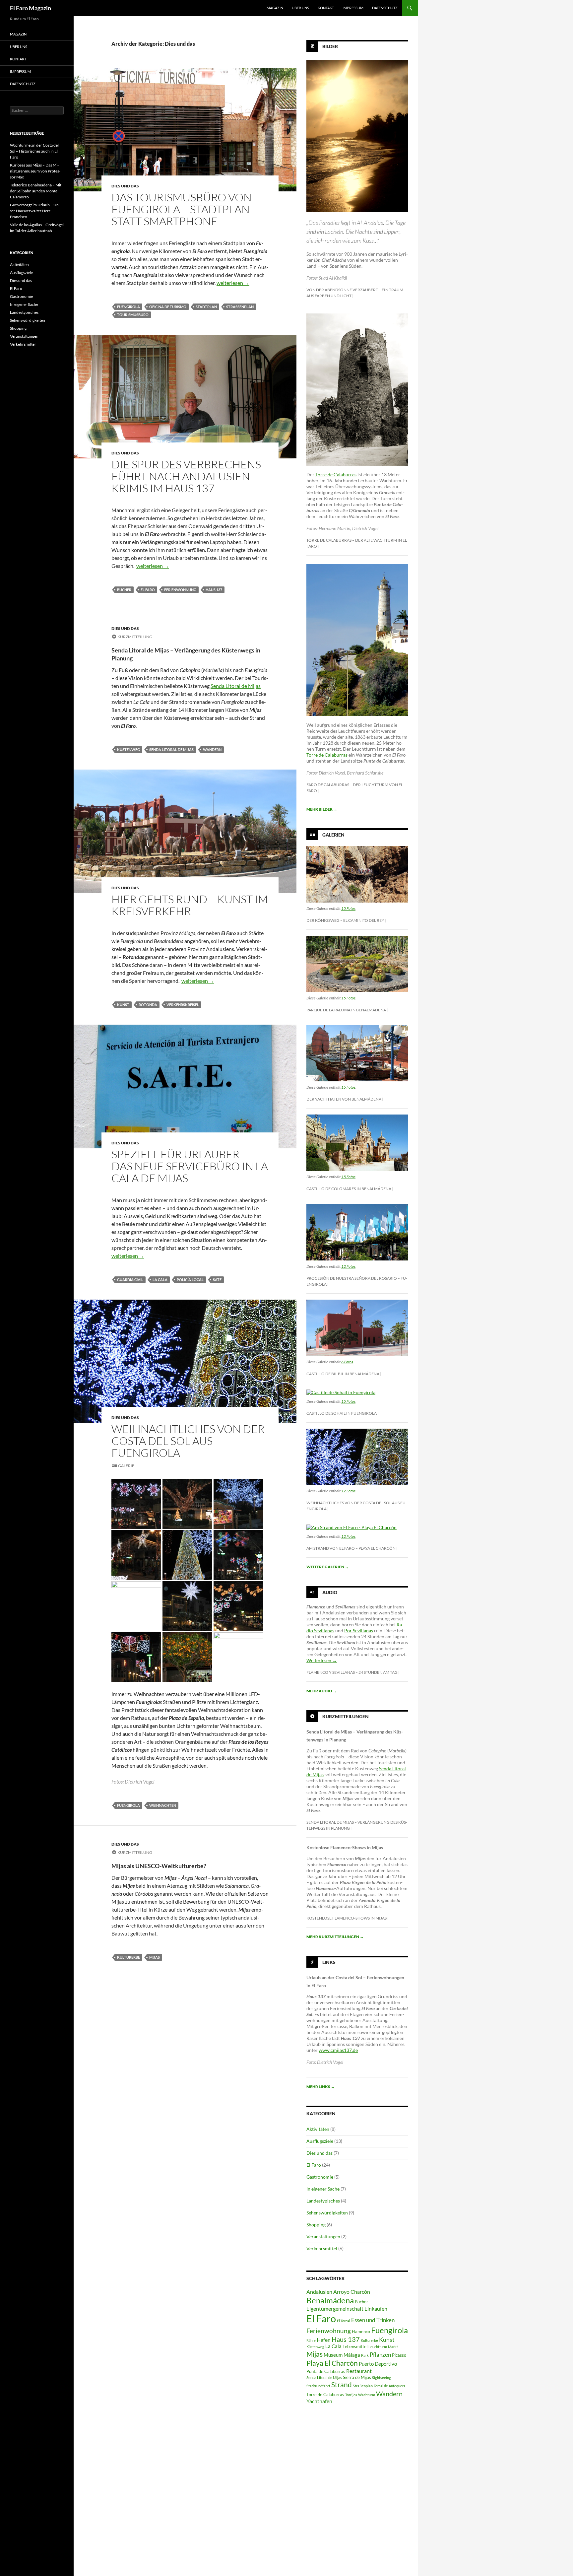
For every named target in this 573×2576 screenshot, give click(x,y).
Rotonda (148, 1005)
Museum (333, 2355)
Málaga (352, 2355)
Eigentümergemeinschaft (335, 2308)
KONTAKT (326, 8)
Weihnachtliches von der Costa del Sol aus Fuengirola (188, 1441)
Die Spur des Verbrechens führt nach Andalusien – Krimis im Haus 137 (186, 476)
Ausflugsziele (320, 2141)
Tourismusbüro (133, 315)
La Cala (160, 1280)
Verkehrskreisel (183, 1005)
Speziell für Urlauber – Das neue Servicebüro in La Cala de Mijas (190, 1166)
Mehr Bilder (322, 809)
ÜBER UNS (300, 8)
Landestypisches (323, 2201)
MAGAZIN (275, 8)
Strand (342, 2385)
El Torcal (344, 2321)
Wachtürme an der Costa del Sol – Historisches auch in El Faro (34, 151)
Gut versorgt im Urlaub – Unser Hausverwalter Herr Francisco (35, 211)
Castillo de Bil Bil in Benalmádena (343, 1374)
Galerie (126, 1466)
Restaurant (359, 2371)
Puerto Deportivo (378, 2364)
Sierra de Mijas (357, 2377)
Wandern (212, 749)
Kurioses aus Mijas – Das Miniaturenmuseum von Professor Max (35, 171)
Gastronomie (320, 2177)
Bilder (330, 46)
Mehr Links (321, 2087)
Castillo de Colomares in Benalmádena (349, 1189)
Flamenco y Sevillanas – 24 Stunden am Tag (352, 1672)
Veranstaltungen (323, 2237)
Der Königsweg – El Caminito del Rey (345, 920)
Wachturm (367, 2395)
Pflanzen (380, 2355)
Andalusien (319, 2292)
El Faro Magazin (31, 8)
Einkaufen (376, 2308)
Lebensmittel (355, 2346)
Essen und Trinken (373, 2320)
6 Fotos (347, 1362)
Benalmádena (330, 2300)
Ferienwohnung (180, 590)
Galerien (333, 835)
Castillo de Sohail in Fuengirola (342, 1413)
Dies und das (125, 186)
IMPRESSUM (353, 8)
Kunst (123, 1005)
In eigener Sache (323, 2189)
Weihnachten (163, 1805)
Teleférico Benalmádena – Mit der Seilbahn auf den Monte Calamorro (36, 191)
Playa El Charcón (332, 2363)
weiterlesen (233, 283)
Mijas (155, 1957)
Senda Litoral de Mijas (236, 686)
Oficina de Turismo (168, 307)
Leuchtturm (378, 2347)
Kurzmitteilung (135, 637)
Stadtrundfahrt (318, 2386)
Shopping (316, 2225)
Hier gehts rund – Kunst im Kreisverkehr (190, 905)
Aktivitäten (318, 2129)
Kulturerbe (128, 1957)
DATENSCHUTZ (385, 8)
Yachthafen (319, 2401)
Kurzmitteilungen (346, 1716)
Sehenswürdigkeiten (327, 2213)
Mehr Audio (322, 1691)
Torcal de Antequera (390, 2386)
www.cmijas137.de (338, 2050)
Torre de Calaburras (336, 475)
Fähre (311, 2340)
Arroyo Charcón (352, 2292)
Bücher (124, 590)
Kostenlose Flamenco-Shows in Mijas (347, 1918)
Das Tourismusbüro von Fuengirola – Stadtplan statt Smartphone (182, 209)
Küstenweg (128, 749)
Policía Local (190, 1280)
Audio (330, 1592)
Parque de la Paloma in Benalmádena (346, 1010)
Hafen (324, 2340)
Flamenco (361, 2332)
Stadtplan (206, 307)
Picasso (399, 2355)
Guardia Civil (130, 1280)
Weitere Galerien (328, 1567)
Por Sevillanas (359, 1630)
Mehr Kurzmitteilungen (335, 1937)
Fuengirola (128, 307)
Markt (393, 2347)
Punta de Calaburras (326, 2371)
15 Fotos (348, 908)
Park (365, 2355)
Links (329, 1962)
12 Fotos (348, 1266)
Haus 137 (214, 590)
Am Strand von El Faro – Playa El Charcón (351, 1548)
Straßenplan (240, 307)
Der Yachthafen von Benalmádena (344, 1099)
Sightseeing (382, 2377)
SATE (217, 1280)
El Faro (148, 590)
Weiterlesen (322, 1660)
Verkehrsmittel (322, 2248)
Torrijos (351, 2395)
